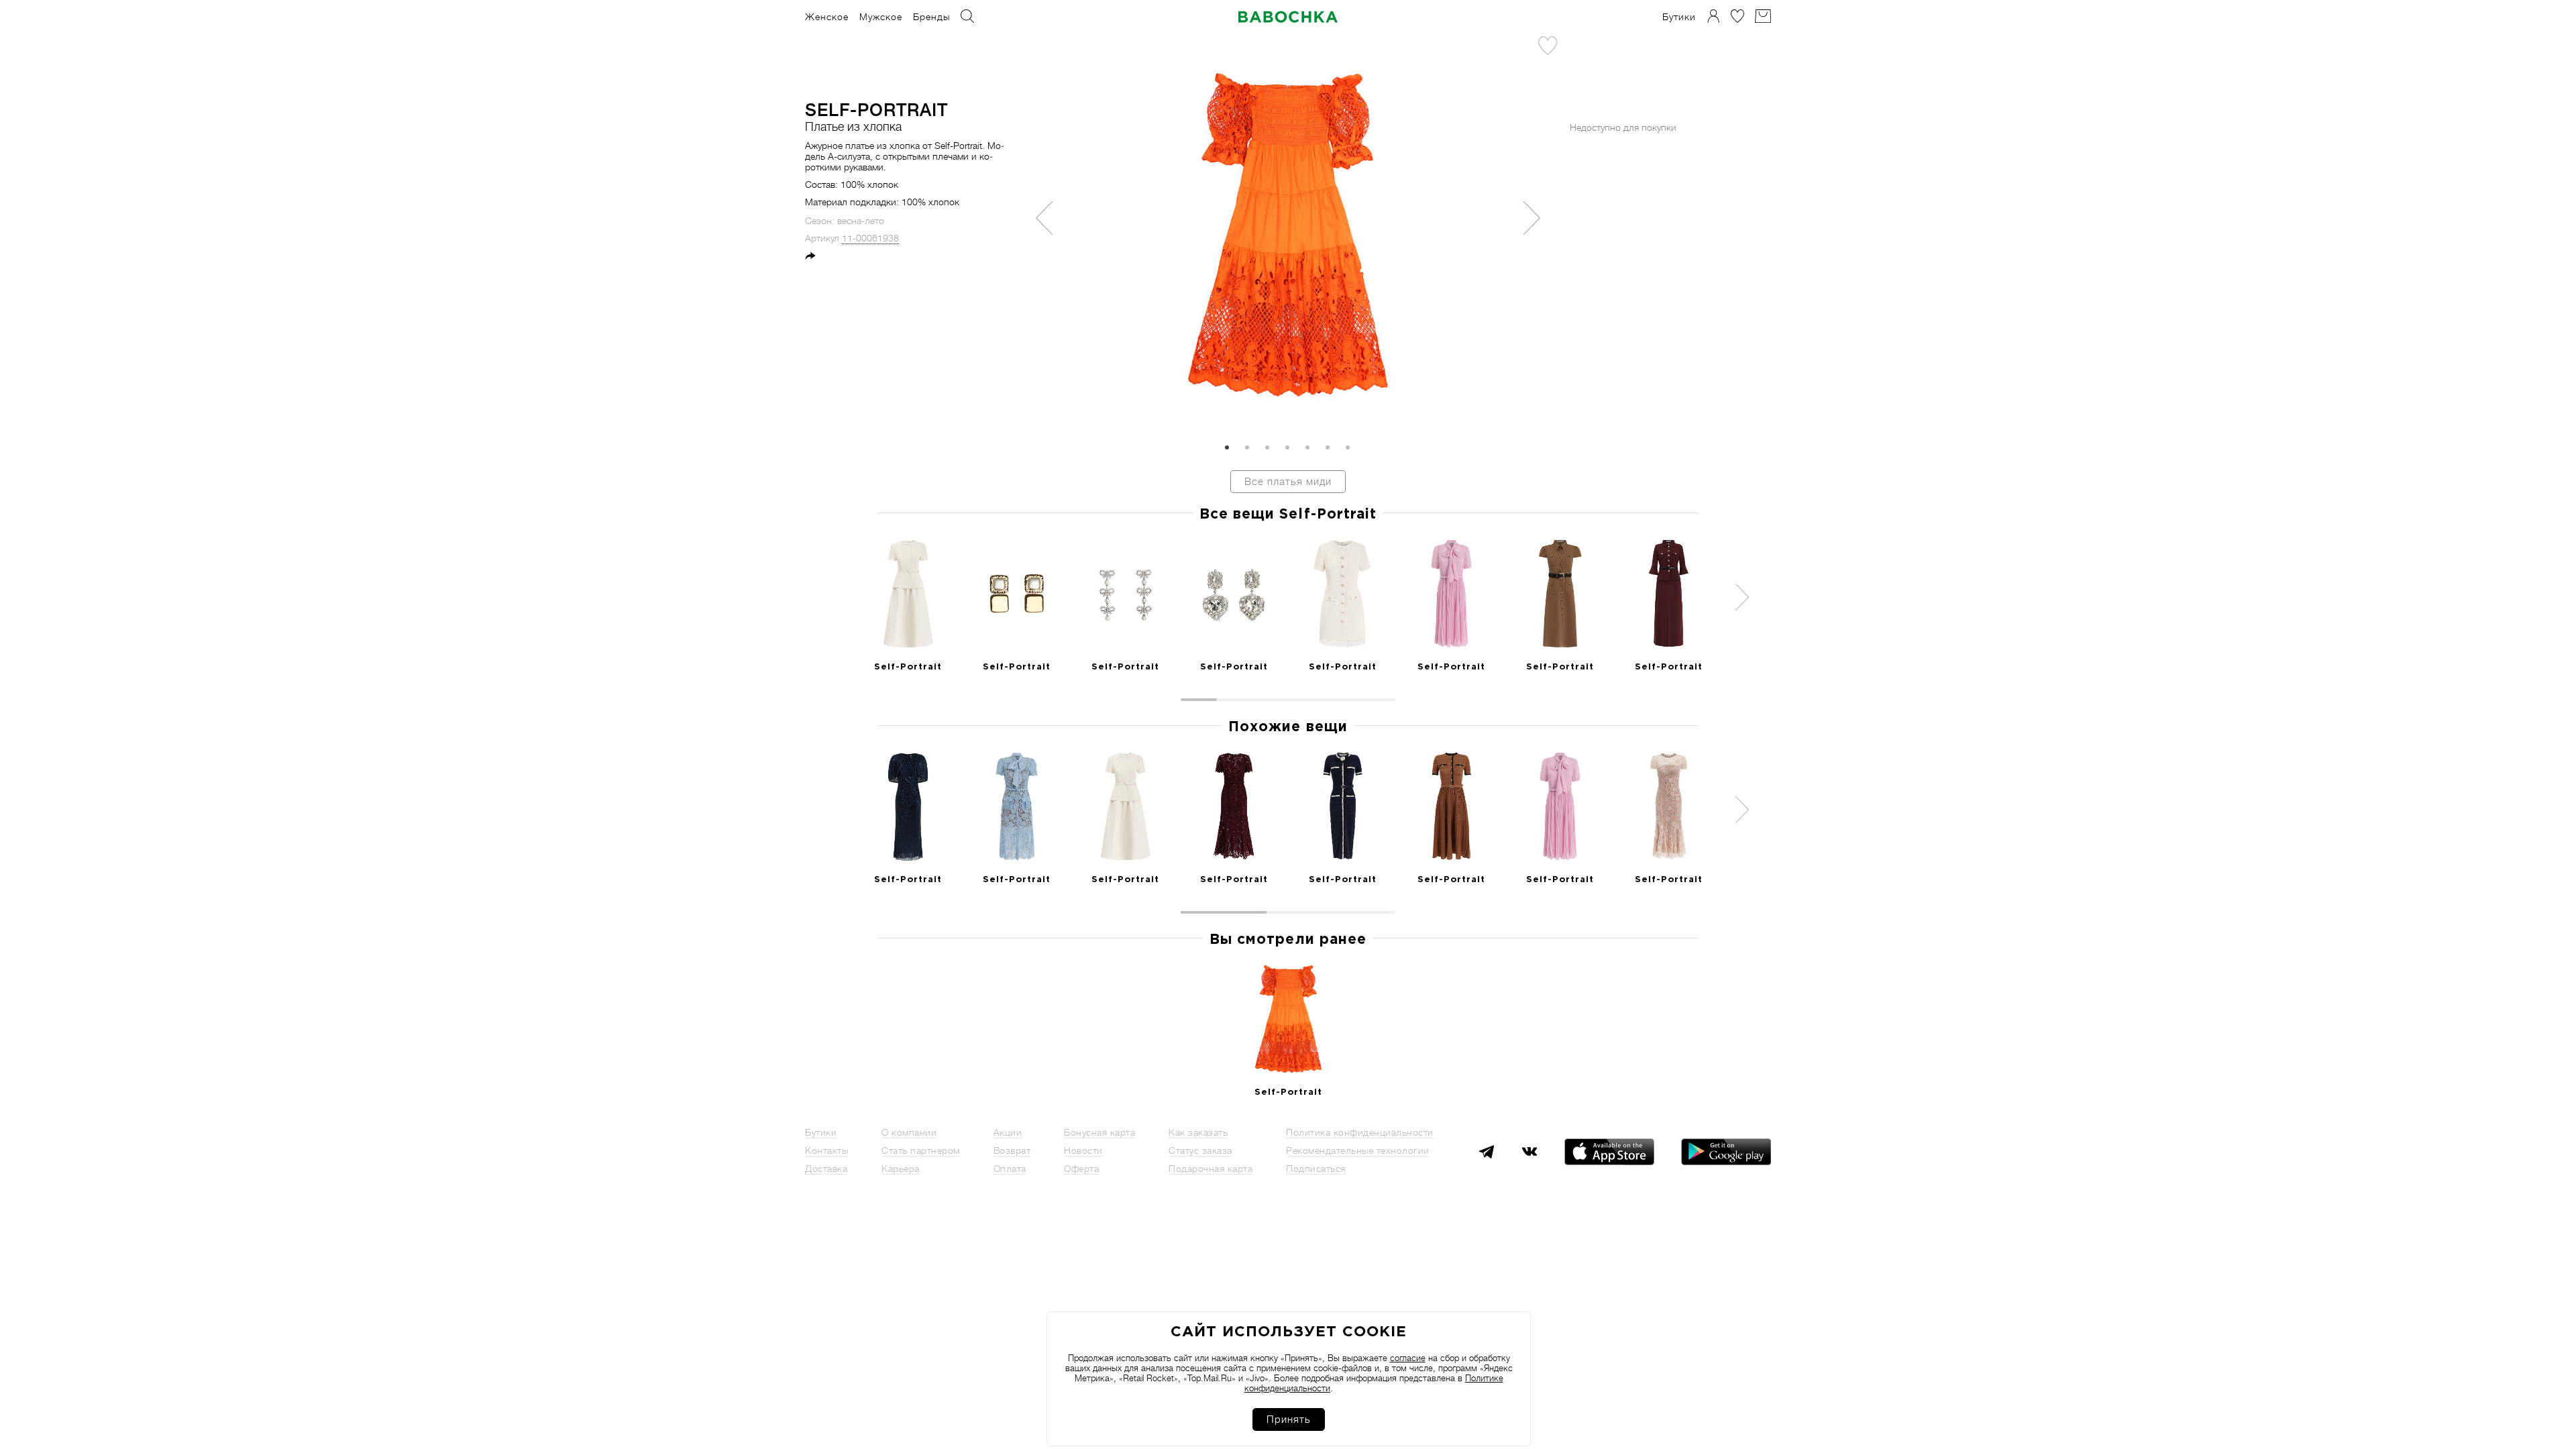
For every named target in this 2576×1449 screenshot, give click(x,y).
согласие (1408, 1358)
